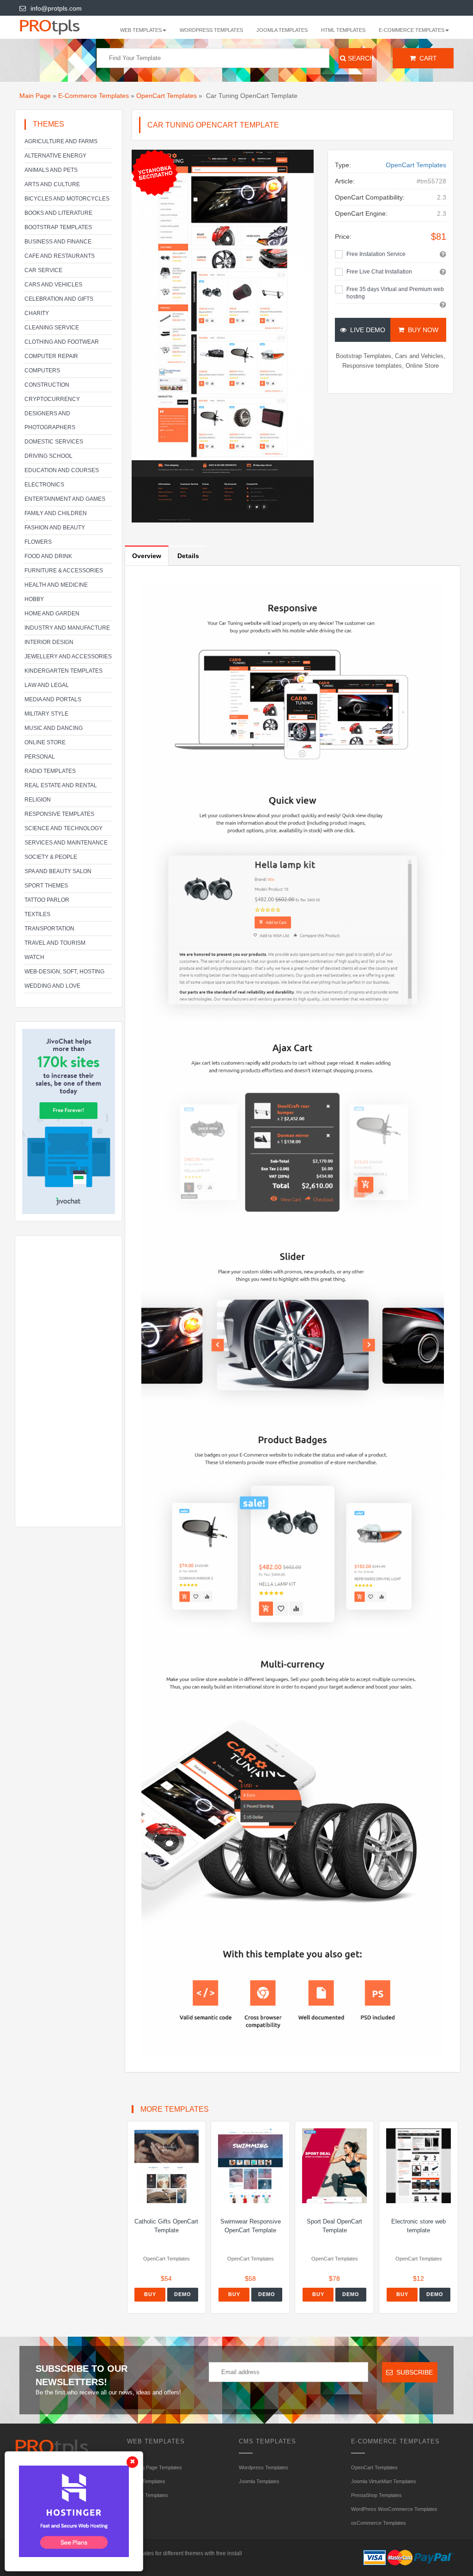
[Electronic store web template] (418, 2166)
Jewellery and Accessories (68, 656)
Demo (183, 2294)
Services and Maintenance (66, 843)
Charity (37, 313)
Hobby (34, 599)
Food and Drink (48, 556)
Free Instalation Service (376, 254)
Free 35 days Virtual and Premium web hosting (395, 293)
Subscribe (413, 2372)
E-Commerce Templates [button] (412, 30)
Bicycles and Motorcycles (67, 199)
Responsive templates (59, 814)
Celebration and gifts (59, 299)
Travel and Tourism (55, 943)
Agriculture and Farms (61, 141)
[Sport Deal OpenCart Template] (334, 2166)
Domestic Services (54, 442)
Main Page (35, 96)
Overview (147, 556)
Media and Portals (53, 699)
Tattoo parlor (47, 900)
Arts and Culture (52, 184)
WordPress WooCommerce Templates (394, 2509)
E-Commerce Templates (94, 96)
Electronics (44, 485)
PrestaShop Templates (376, 2495)
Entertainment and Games (65, 499)
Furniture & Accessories (64, 571)
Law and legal (47, 685)
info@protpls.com (56, 8)
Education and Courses (62, 470)
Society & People (51, 857)
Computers (42, 371)
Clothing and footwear (62, 342)
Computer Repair (51, 356)
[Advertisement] (69, 1381)
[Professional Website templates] (59, 26)
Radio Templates (50, 771)
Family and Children (56, 513)
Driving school (49, 456)
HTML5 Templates (148, 2495)
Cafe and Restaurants (60, 256)
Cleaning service (52, 328)
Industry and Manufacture (67, 628)
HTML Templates (343, 30)
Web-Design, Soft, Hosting (64, 972)
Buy (150, 2294)
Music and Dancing (54, 728)
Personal (40, 757)
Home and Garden (52, 614)
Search (359, 58)
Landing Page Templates (155, 2467)
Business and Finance (58, 242)
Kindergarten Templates (64, 671)
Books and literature (58, 213)
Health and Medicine (56, 585)
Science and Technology (64, 828)
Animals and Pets (51, 170)
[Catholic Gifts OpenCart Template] (167, 2166)
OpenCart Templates (167, 96)
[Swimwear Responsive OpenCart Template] (250, 2166)
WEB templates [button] (141, 30)
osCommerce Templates (379, 2523)
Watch (34, 957)
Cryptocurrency (52, 399)
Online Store (45, 742)
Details (188, 556)
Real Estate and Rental (61, 785)
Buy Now (421, 330)
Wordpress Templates (211, 30)
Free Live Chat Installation (379, 272)
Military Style (46, 714)
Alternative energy (55, 156)
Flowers (38, 542)
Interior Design (49, 642)
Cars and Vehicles (53, 285)
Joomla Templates (282, 30)
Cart (426, 58)
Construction (47, 385)
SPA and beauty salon (58, 871)
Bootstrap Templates (58, 227)
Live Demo (366, 330)
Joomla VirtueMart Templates (384, 2481)
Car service (43, 270)
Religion (38, 800)
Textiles (37, 914)
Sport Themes (46, 886)
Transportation (49, 929)
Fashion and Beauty (55, 528)
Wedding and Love (52, 986)
